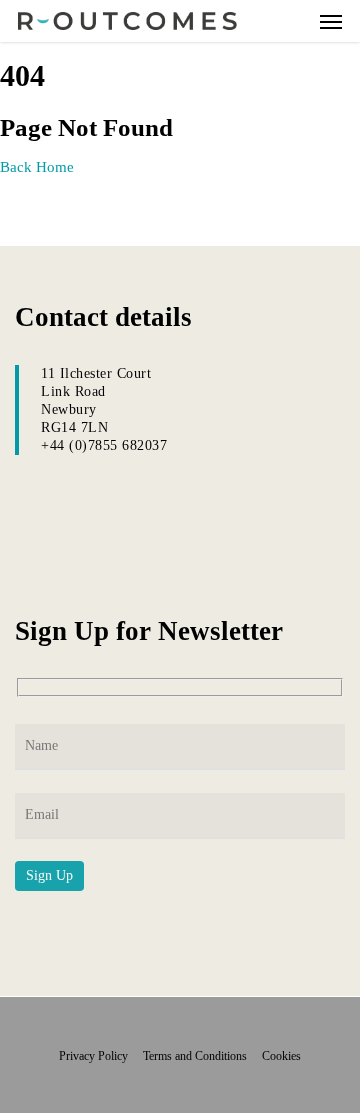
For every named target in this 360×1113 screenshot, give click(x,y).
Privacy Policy (99, 1056)
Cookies (281, 1056)
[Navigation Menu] (331, 21)
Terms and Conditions (201, 1056)
